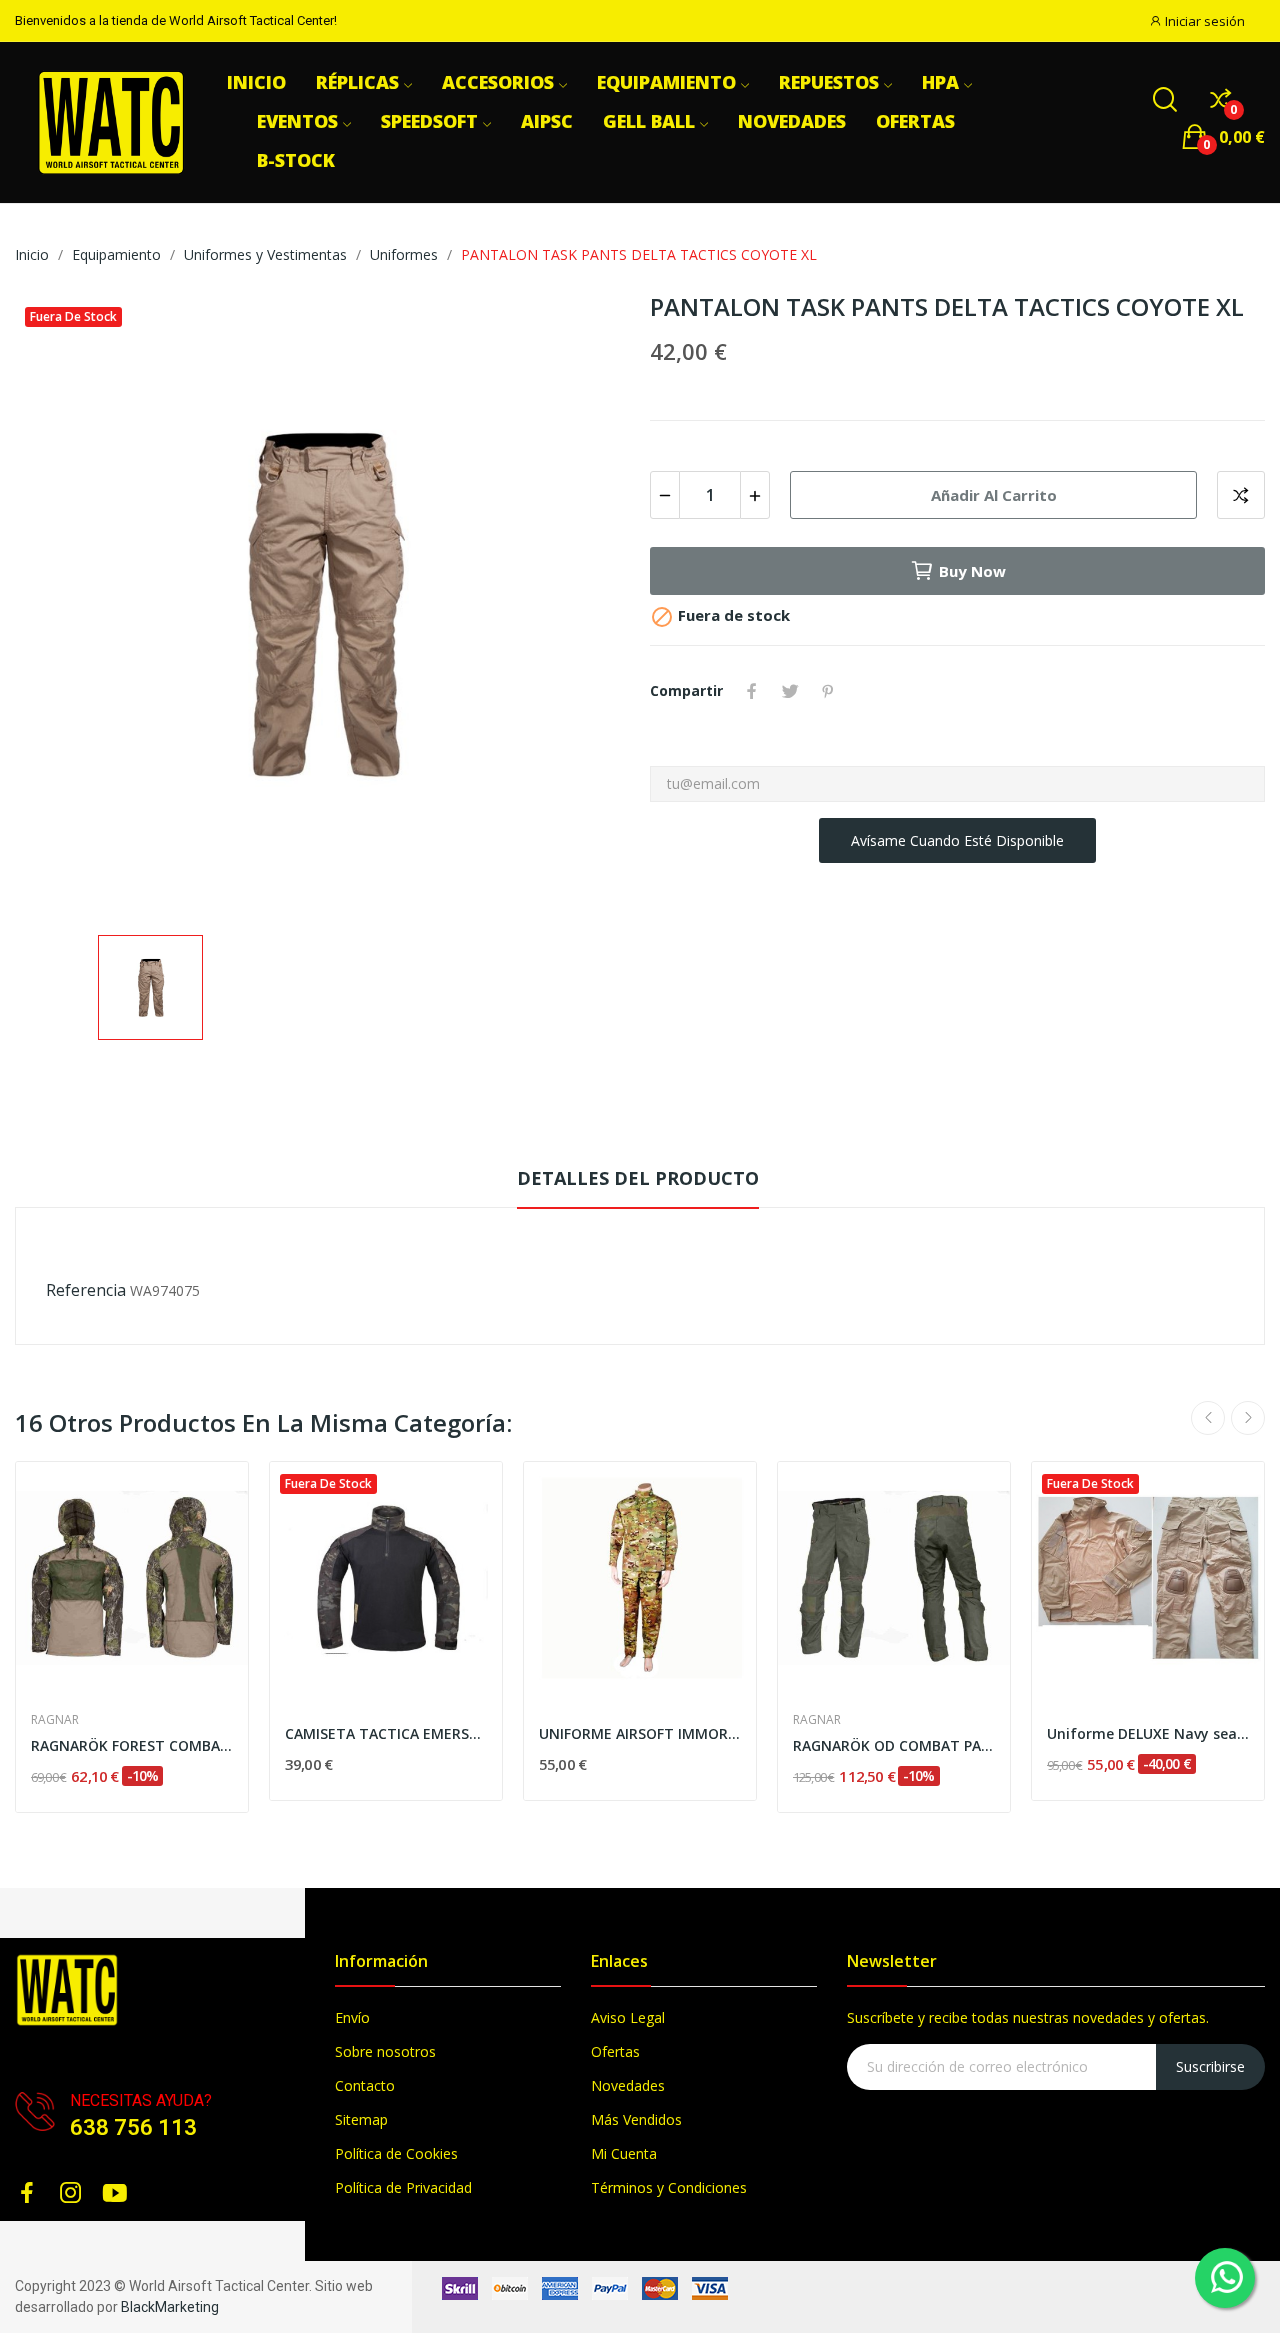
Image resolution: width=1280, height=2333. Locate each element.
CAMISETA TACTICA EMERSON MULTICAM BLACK (386, 1733)
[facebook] (27, 2193)
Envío (352, 2017)
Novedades (628, 2085)
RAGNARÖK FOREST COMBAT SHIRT (132, 1745)
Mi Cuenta (624, 2153)
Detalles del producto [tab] (638, 1178)
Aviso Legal (628, 2017)
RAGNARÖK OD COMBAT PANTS (894, 1745)
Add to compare (1241, 495)
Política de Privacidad (403, 2187)
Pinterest (828, 691)
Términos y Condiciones (669, 2187)
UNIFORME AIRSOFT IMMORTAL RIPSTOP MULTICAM (640, 1733)
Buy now (972, 571)
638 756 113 (133, 2127)
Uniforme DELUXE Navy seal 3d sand (1148, 1733)
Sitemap (361, 2119)
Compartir (752, 691)
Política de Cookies (396, 2153)
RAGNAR (55, 1720)
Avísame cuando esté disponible (957, 840)
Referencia (86, 1290)
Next (1248, 1418)
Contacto (365, 2085)
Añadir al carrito (994, 495)
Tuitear (790, 691)
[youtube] (115, 2193)
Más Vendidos (636, 2119)
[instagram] (71, 2193)
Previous (1208, 1418)
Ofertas (615, 2051)
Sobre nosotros (385, 2051)
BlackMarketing (170, 2307)
